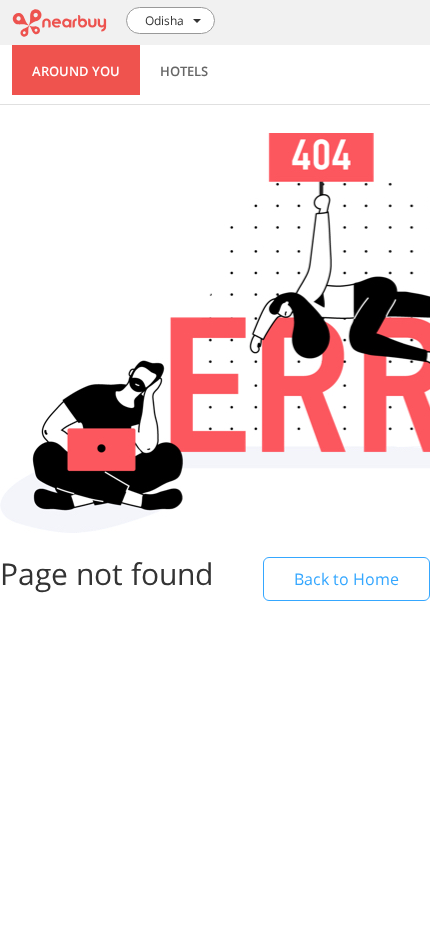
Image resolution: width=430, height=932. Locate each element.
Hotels (184, 71)
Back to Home (346, 579)
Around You (76, 71)
